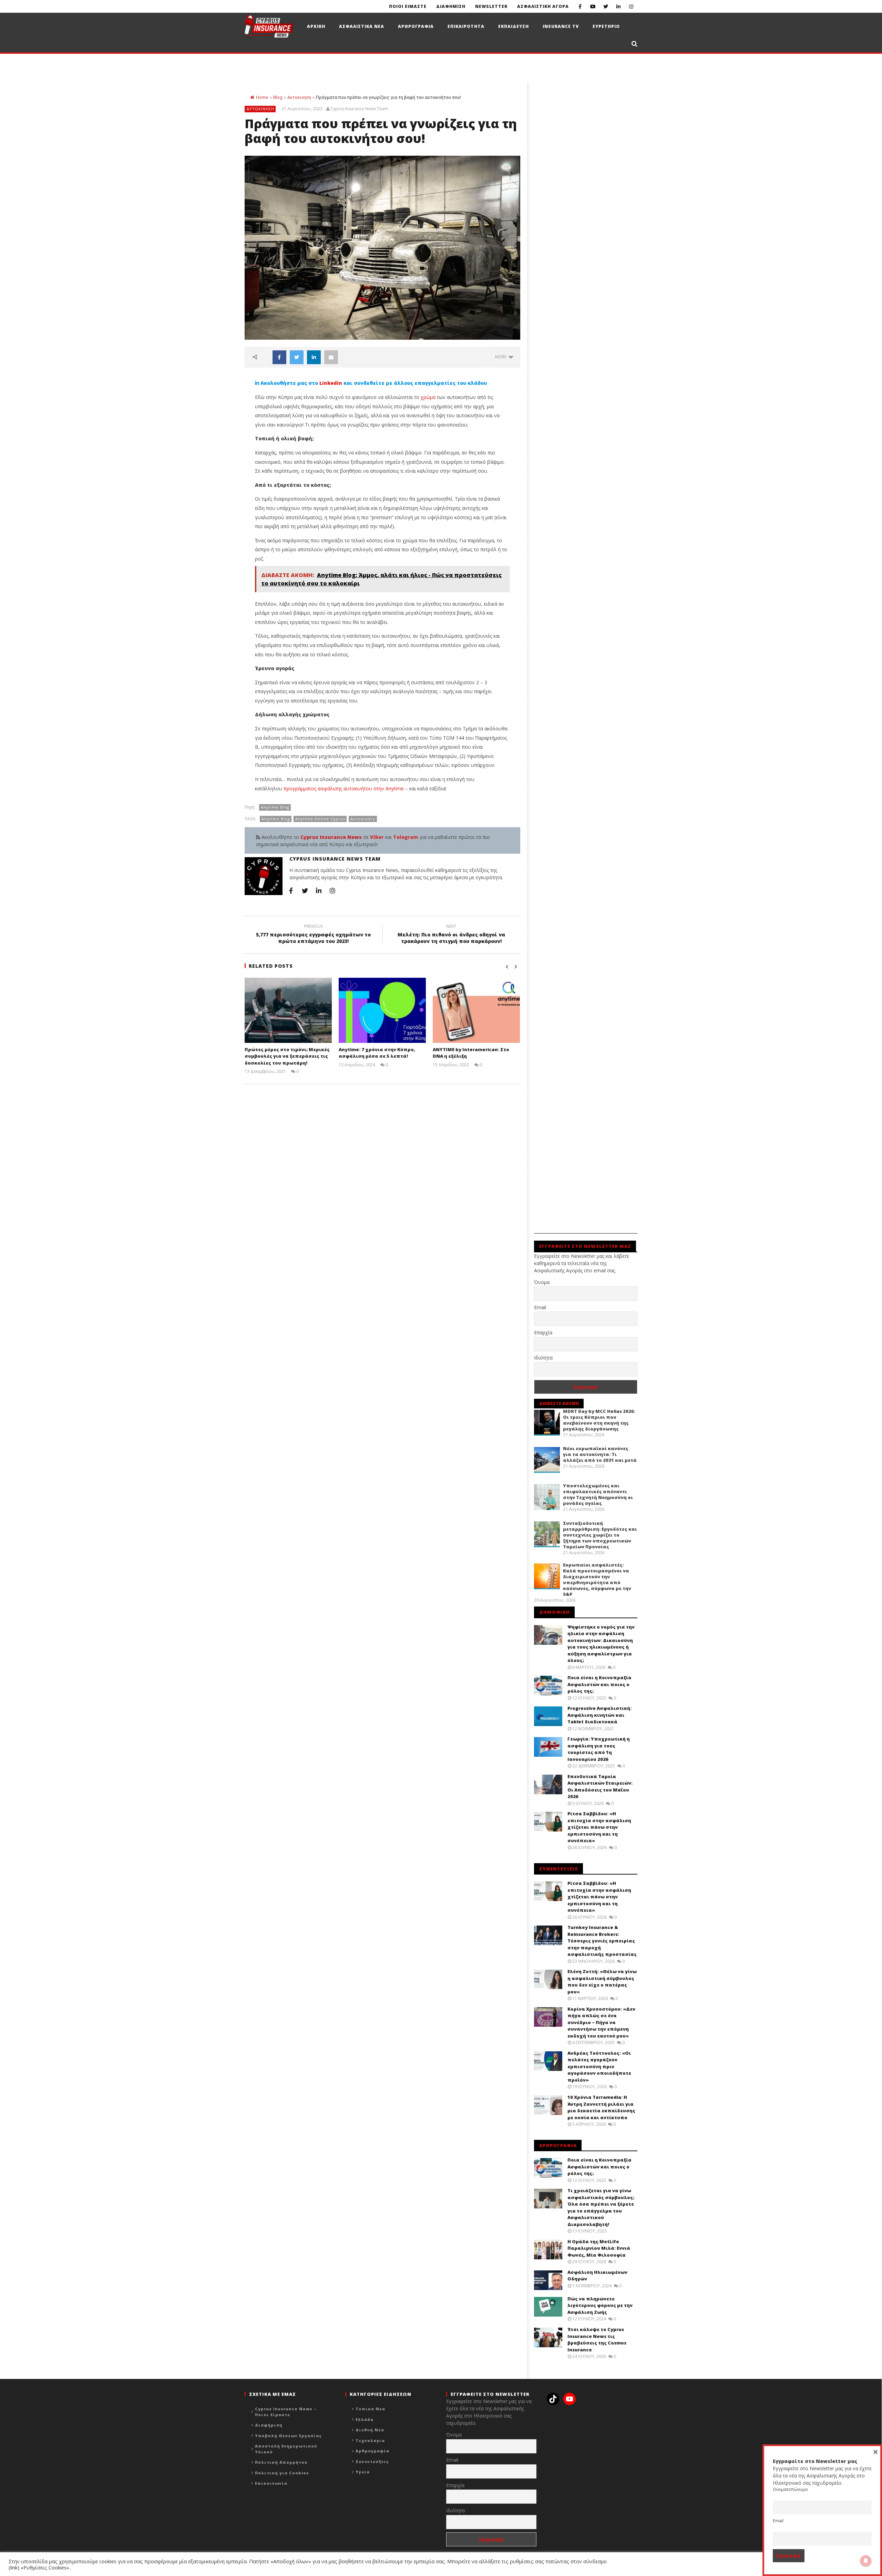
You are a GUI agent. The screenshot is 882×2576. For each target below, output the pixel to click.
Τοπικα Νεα (370, 2409)
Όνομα (542, 1282)
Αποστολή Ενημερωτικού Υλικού (286, 2449)
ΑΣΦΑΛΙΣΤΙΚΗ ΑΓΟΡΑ (543, 6)
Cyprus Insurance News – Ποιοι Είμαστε (286, 2412)
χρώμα (428, 397)
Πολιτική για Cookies (282, 2473)
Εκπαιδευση (514, 26)
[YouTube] (593, 6)
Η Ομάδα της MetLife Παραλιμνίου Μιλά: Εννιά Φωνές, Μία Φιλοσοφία (599, 2248)
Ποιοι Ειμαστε (408, 6)
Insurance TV (561, 26)
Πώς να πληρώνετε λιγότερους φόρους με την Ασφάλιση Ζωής (600, 2305)
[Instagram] (631, 6)
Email (540, 1307)
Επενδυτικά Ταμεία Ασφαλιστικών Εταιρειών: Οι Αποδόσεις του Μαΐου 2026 (600, 1787)
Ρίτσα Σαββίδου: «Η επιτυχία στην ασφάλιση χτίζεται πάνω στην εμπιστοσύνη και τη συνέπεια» (599, 1827)
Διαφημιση (451, 6)
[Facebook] (580, 6)
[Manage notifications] (866, 2561)
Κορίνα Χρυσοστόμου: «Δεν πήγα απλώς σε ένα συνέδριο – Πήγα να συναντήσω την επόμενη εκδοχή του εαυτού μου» (601, 2022)
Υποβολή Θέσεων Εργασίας (288, 2436)
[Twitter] (606, 6)
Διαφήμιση (269, 2425)
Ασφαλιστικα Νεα (362, 26)
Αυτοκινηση (299, 97)
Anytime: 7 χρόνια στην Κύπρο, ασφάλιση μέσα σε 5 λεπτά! (377, 1053)
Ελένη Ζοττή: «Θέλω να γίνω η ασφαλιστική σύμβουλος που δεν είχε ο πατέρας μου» (602, 1982)
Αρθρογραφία (372, 2451)
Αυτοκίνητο (363, 819)
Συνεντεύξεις (372, 2461)
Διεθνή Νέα (370, 2430)
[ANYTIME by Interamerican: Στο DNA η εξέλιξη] (476, 1010)
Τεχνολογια (370, 2440)
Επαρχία (543, 1332)
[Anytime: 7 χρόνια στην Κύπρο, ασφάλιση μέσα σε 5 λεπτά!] (382, 1010)
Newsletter (491, 6)
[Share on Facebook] (279, 357)
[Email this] (331, 357)
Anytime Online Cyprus (320, 819)
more (502, 357)
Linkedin (331, 383)
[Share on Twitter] (297, 357)
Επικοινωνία (271, 2483)
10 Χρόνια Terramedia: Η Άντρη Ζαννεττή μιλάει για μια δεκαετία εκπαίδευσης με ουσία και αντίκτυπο (601, 2107)
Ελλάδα (365, 2419)
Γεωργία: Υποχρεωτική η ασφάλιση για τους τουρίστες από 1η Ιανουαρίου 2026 (599, 1749)
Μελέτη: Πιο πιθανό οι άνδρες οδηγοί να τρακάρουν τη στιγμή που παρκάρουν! (451, 935)
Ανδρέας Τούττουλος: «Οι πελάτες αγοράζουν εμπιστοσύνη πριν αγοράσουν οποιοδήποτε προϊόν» (599, 2066)
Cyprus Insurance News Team (359, 109)
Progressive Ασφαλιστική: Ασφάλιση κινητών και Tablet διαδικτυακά (599, 1715)
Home (262, 97)
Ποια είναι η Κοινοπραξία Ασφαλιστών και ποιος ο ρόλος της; (599, 1684)
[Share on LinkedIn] (314, 357)
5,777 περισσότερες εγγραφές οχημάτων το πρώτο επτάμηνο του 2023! (313, 935)
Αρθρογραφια (416, 26)
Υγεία (363, 2472)
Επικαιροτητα (466, 26)
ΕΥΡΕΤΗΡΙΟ (606, 26)
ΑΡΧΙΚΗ (316, 26)
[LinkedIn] (618, 6)
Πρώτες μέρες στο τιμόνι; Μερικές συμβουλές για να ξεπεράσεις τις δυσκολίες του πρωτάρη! (287, 1056)
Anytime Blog (275, 807)
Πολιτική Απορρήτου (281, 2462)
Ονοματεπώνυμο (790, 2489)
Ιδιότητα (543, 1358)
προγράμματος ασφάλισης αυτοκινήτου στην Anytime (344, 788)
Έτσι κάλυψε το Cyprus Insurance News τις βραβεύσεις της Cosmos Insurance (597, 2339)
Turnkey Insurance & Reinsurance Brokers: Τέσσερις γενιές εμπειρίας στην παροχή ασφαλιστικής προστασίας (602, 1941)
